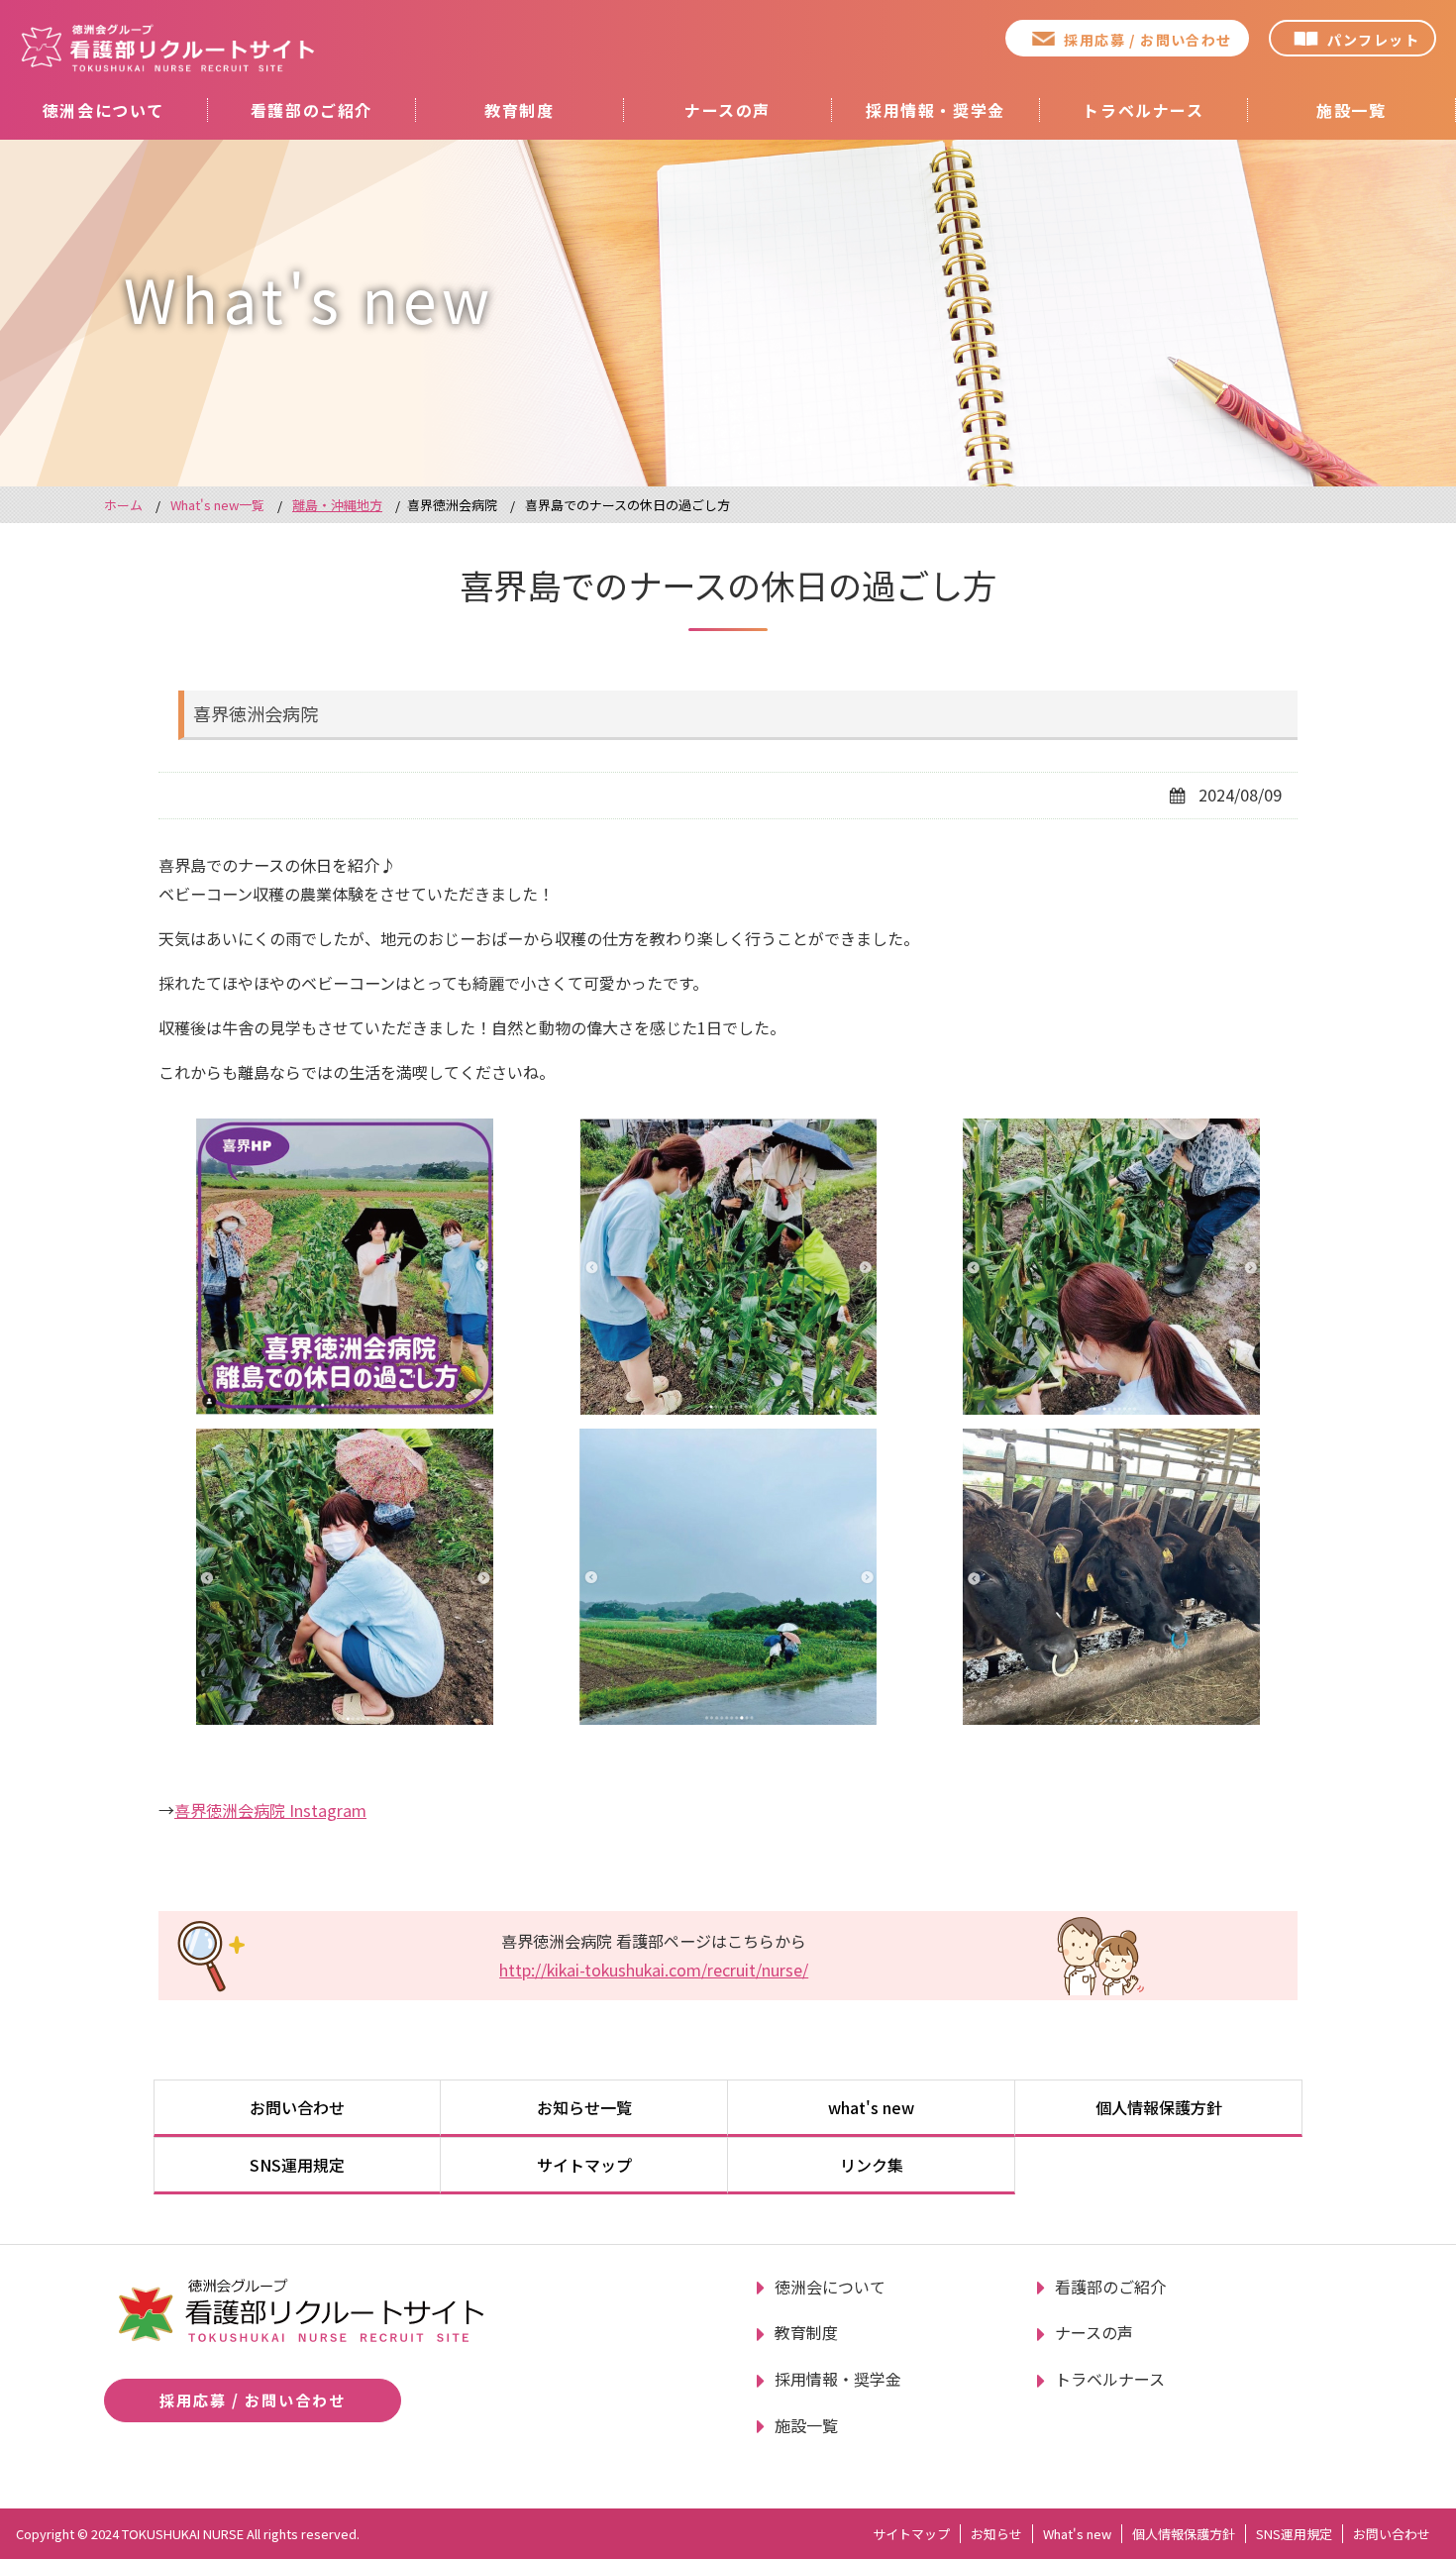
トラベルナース (1143, 110)
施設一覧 (1351, 110)
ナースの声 (728, 110)
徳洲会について (104, 110)
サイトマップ (584, 2165)
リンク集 (872, 2165)
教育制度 (519, 110)
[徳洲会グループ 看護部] (168, 48)
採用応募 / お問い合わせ (1147, 40)
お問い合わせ (297, 2107)
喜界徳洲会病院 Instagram (270, 1810)
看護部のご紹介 (312, 110)
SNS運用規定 (297, 2165)
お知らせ (996, 2534)
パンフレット (1373, 40)
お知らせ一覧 (584, 2107)
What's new (1077, 2534)
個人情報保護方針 (1159, 2107)
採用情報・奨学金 (936, 110)
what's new (871, 2107)
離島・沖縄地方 (337, 505)
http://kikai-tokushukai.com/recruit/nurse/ (654, 1970)
